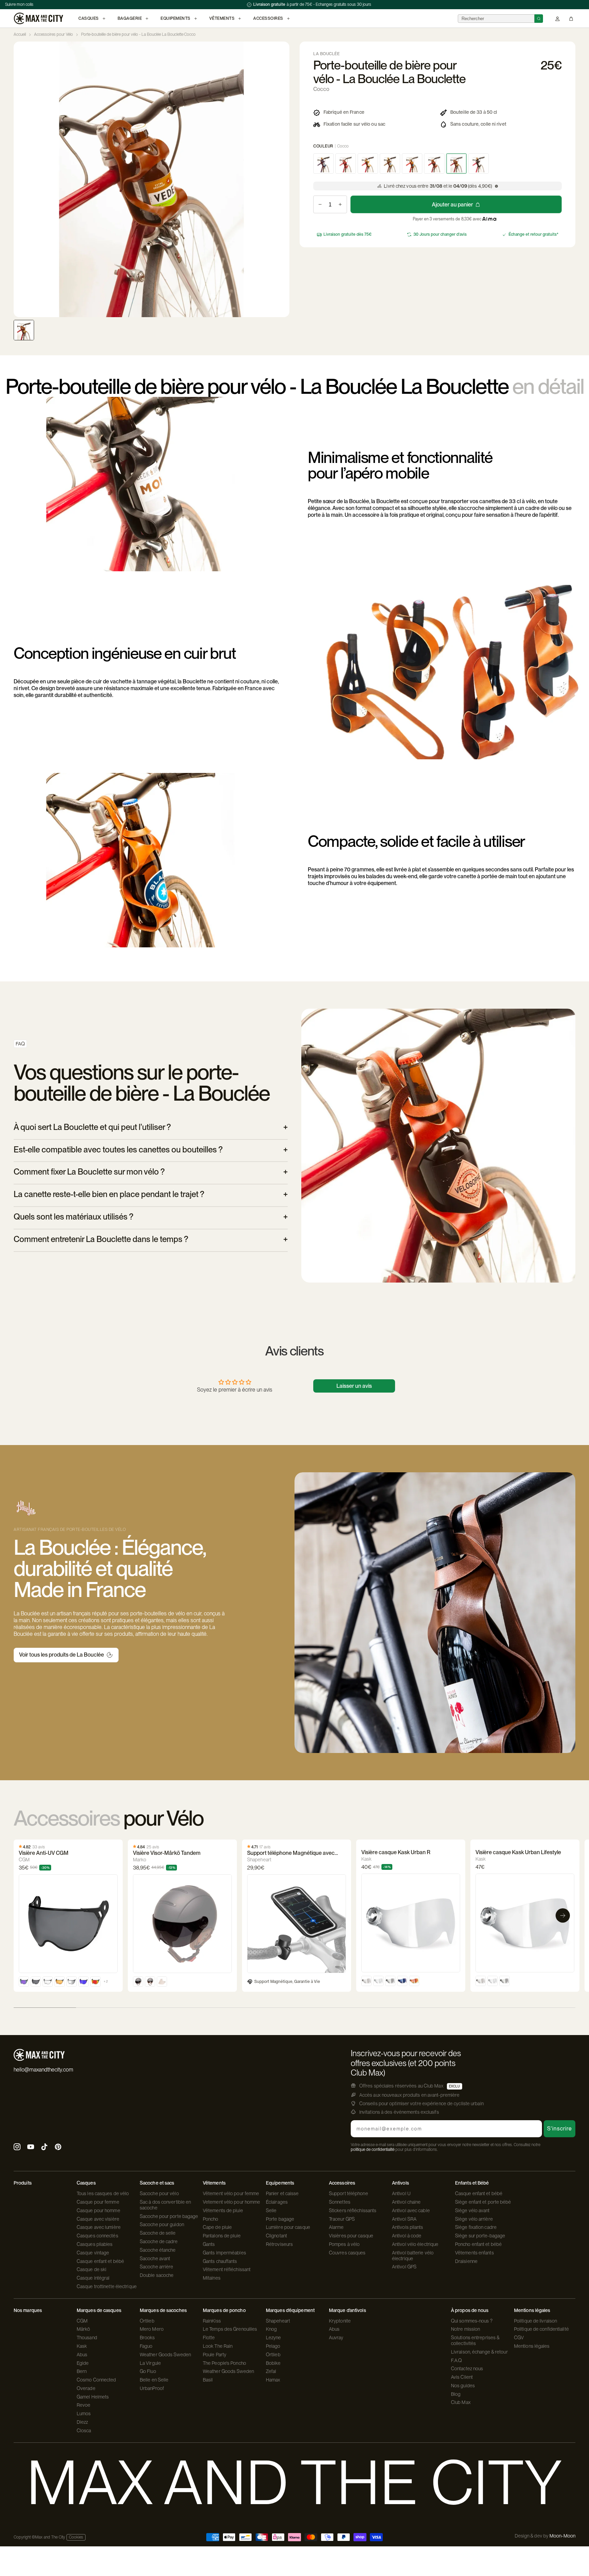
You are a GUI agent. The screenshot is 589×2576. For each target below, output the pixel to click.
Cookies (76, 2537)
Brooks (147, 2338)
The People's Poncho (224, 2363)
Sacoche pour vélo (159, 2193)
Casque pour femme (98, 2202)
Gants (209, 2244)
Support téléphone (349, 2193)
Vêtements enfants (474, 2253)
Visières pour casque (351, 2236)
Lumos (84, 2414)
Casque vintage (93, 2253)
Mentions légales (532, 2346)
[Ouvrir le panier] (571, 19)
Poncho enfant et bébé (478, 2244)
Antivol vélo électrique (415, 2244)
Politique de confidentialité (541, 2329)
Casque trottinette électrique (107, 2286)
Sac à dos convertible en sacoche (165, 2205)
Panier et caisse (282, 2193)
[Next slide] (284, 180)
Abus (82, 2355)
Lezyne (274, 2338)
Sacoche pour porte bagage (169, 2216)
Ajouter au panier (452, 205)
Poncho (211, 2219)
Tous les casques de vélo (103, 2193)
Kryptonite (340, 2321)
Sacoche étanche (158, 2250)
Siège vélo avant (472, 2210)
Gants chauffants (220, 2261)
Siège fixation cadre (476, 2227)
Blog (456, 2394)
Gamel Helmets (93, 2397)
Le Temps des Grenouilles (230, 2329)
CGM (82, 2321)
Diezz (82, 2422)
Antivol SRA (404, 2219)
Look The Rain (218, 2346)
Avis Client (462, 2377)
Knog (271, 2329)
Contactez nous (467, 2369)
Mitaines (212, 2278)
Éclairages (277, 2202)
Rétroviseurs (279, 2244)
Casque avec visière (98, 2219)
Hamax (273, 2380)
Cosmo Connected (96, 2380)
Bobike (273, 2363)
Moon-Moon (562, 2536)
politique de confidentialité (373, 2150)
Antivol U (401, 2193)
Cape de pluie (217, 2227)
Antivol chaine (406, 2202)
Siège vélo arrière (474, 2219)
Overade (86, 2388)
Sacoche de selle (158, 2233)
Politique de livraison (535, 2321)
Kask (82, 2346)
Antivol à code (407, 2236)
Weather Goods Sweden (165, 2355)
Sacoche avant (155, 2259)
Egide (83, 2363)
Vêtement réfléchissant (227, 2269)
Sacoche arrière (157, 2267)
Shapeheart (278, 2321)
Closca (84, 2431)
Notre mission (465, 2329)
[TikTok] (44, 2148)
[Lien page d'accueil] (38, 18)
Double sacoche (157, 2275)
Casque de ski (92, 2269)
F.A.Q (457, 2360)
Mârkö (84, 2329)
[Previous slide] (19, 180)
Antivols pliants (408, 2227)
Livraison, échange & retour (479, 2352)
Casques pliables (95, 2244)
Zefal (271, 2371)
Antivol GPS (404, 2267)
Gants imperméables (224, 2253)
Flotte (209, 2338)
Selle (271, 2210)
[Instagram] (17, 2148)
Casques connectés (97, 2236)
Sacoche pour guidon (162, 2224)
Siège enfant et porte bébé (483, 2202)
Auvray (336, 2338)
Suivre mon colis (19, 4)
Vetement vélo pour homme (231, 2202)
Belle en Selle (154, 2380)
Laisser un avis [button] (354, 1386)
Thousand (87, 2338)
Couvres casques (347, 2253)
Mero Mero (152, 2329)
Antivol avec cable (411, 2210)
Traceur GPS (342, 2219)
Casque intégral (93, 2278)
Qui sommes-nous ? (472, 2321)
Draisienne (466, 2261)
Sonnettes (340, 2202)
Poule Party (215, 2355)
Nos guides (463, 2386)
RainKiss (212, 2321)
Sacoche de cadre (159, 2241)
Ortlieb (147, 2321)
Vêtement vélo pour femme (231, 2193)
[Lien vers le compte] (557, 19)
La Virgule (150, 2363)
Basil (208, 2380)
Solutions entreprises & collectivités (475, 2340)
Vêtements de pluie (223, 2210)
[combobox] (496, 19)
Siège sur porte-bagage (480, 2236)
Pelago (273, 2346)
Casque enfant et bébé (100, 2261)
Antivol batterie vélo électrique (413, 2256)
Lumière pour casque (288, 2227)
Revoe (84, 2405)
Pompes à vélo (344, 2244)
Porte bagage (280, 2219)
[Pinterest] (58, 2148)
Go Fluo (148, 2371)
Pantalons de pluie (222, 2236)
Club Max (461, 2402)
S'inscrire (560, 2129)
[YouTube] (31, 2148)
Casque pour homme (99, 2210)
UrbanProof (152, 2388)
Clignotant (276, 2236)
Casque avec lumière (99, 2227)
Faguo (146, 2346)
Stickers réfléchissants (353, 2210)
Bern (82, 2371)
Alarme (336, 2227)
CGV (519, 2338)
